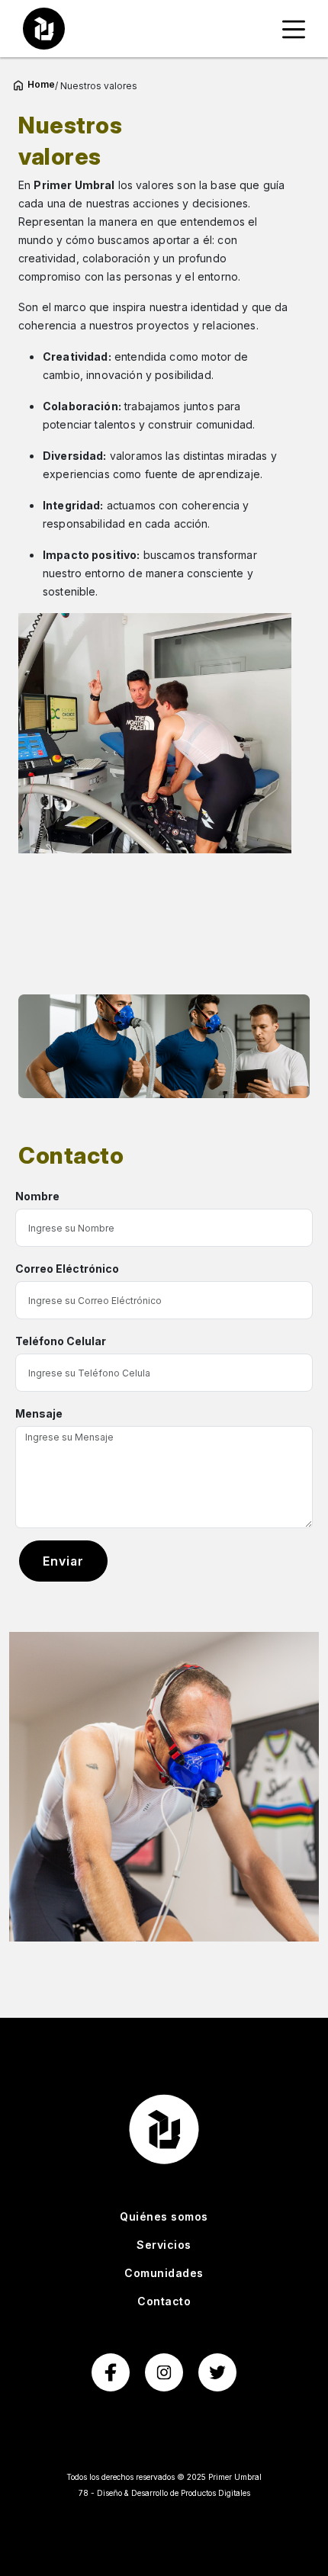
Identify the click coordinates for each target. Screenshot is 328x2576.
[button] (294, 29)
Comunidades (164, 2273)
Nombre (37, 1196)
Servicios (164, 2245)
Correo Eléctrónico (67, 1269)
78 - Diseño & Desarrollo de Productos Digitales (164, 2493)
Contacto (164, 2301)
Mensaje (39, 1413)
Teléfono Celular (61, 1341)
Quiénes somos (164, 2216)
